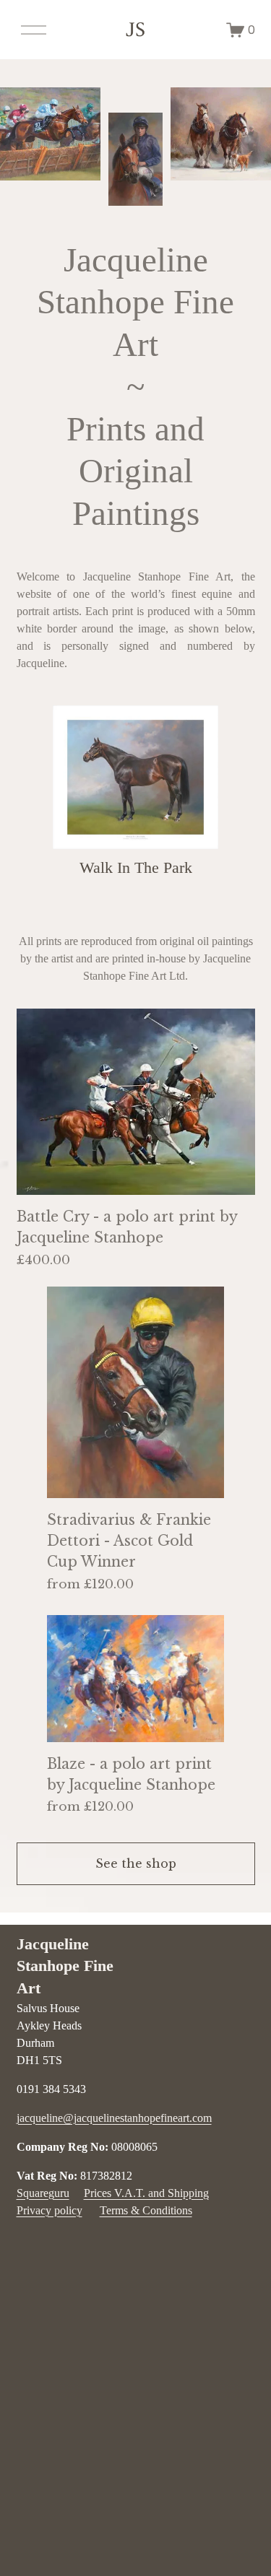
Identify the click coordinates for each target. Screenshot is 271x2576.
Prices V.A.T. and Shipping (146, 2193)
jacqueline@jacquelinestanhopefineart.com (114, 2118)
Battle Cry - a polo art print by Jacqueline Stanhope (127, 1227)
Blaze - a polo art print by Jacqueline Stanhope (131, 1774)
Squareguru (43, 2193)
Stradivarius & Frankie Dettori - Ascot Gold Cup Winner (129, 1541)
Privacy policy (50, 2210)
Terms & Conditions (146, 2210)
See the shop (136, 1863)
